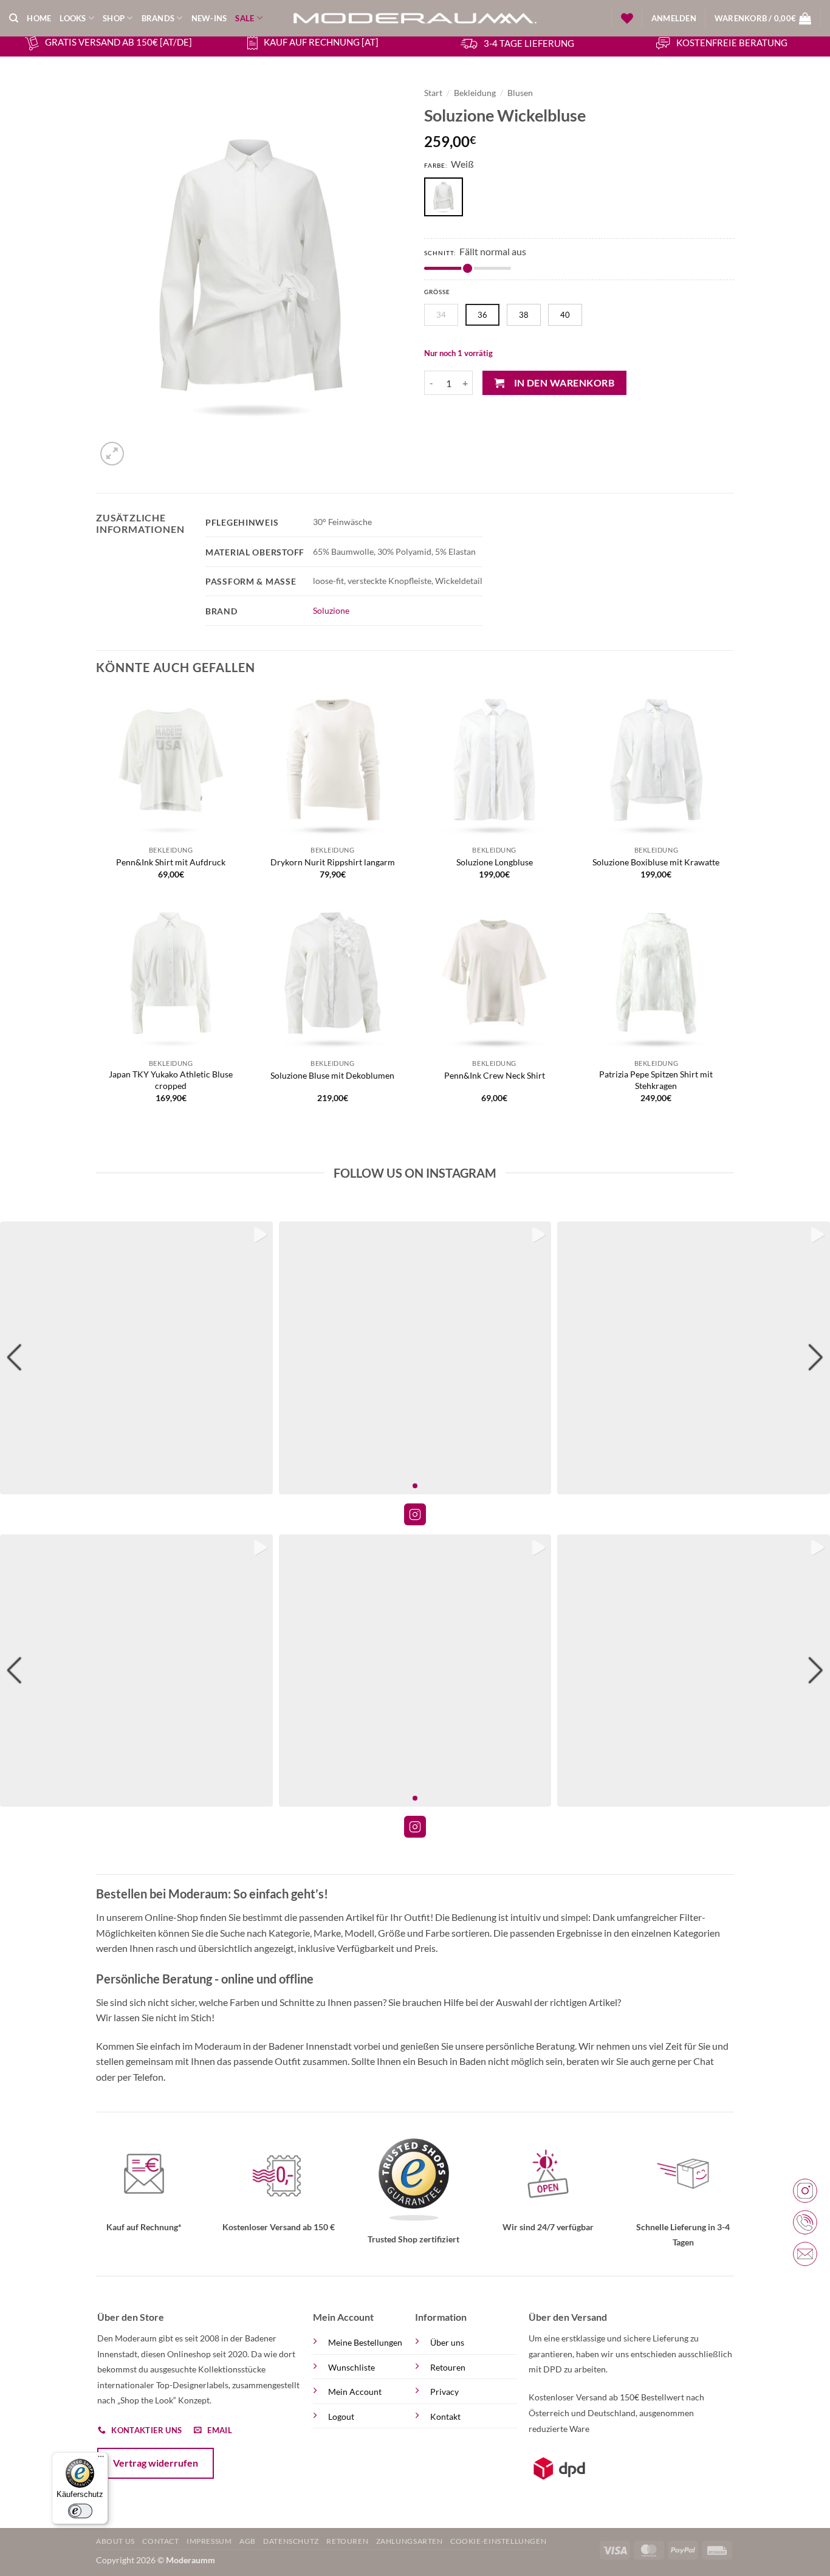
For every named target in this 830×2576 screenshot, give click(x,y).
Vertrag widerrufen (156, 2463)
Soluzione (331, 610)
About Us (115, 2541)
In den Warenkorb (564, 383)
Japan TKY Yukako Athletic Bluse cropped (171, 1080)
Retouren (448, 2367)
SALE (245, 18)
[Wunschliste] (627, 18)
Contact (160, 2541)
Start (433, 93)
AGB (248, 2541)
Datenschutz (291, 2541)
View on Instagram (415, 1514)
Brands (158, 18)
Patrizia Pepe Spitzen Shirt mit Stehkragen (656, 1080)
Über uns (447, 2342)
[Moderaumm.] (415, 18)
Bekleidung (475, 93)
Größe (437, 292)
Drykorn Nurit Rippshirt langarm (333, 862)
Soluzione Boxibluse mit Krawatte (656, 862)
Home (39, 18)
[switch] (80, 2511)
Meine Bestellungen (365, 2342)
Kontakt (445, 2416)
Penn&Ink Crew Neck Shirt (495, 1075)
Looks (73, 18)
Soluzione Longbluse (495, 862)
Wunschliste (352, 2367)
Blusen (520, 93)
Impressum (209, 2541)
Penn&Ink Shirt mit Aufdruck (171, 862)
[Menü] (101, 2459)
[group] (136, 1358)
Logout (341, 2416)
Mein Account (355, 2392)
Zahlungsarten (410, 2541)
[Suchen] (14, 18)
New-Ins (209, 18)
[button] (674, 18)
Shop (114, 18)
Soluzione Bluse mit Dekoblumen (332, 1075)
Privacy (444, 2392)
